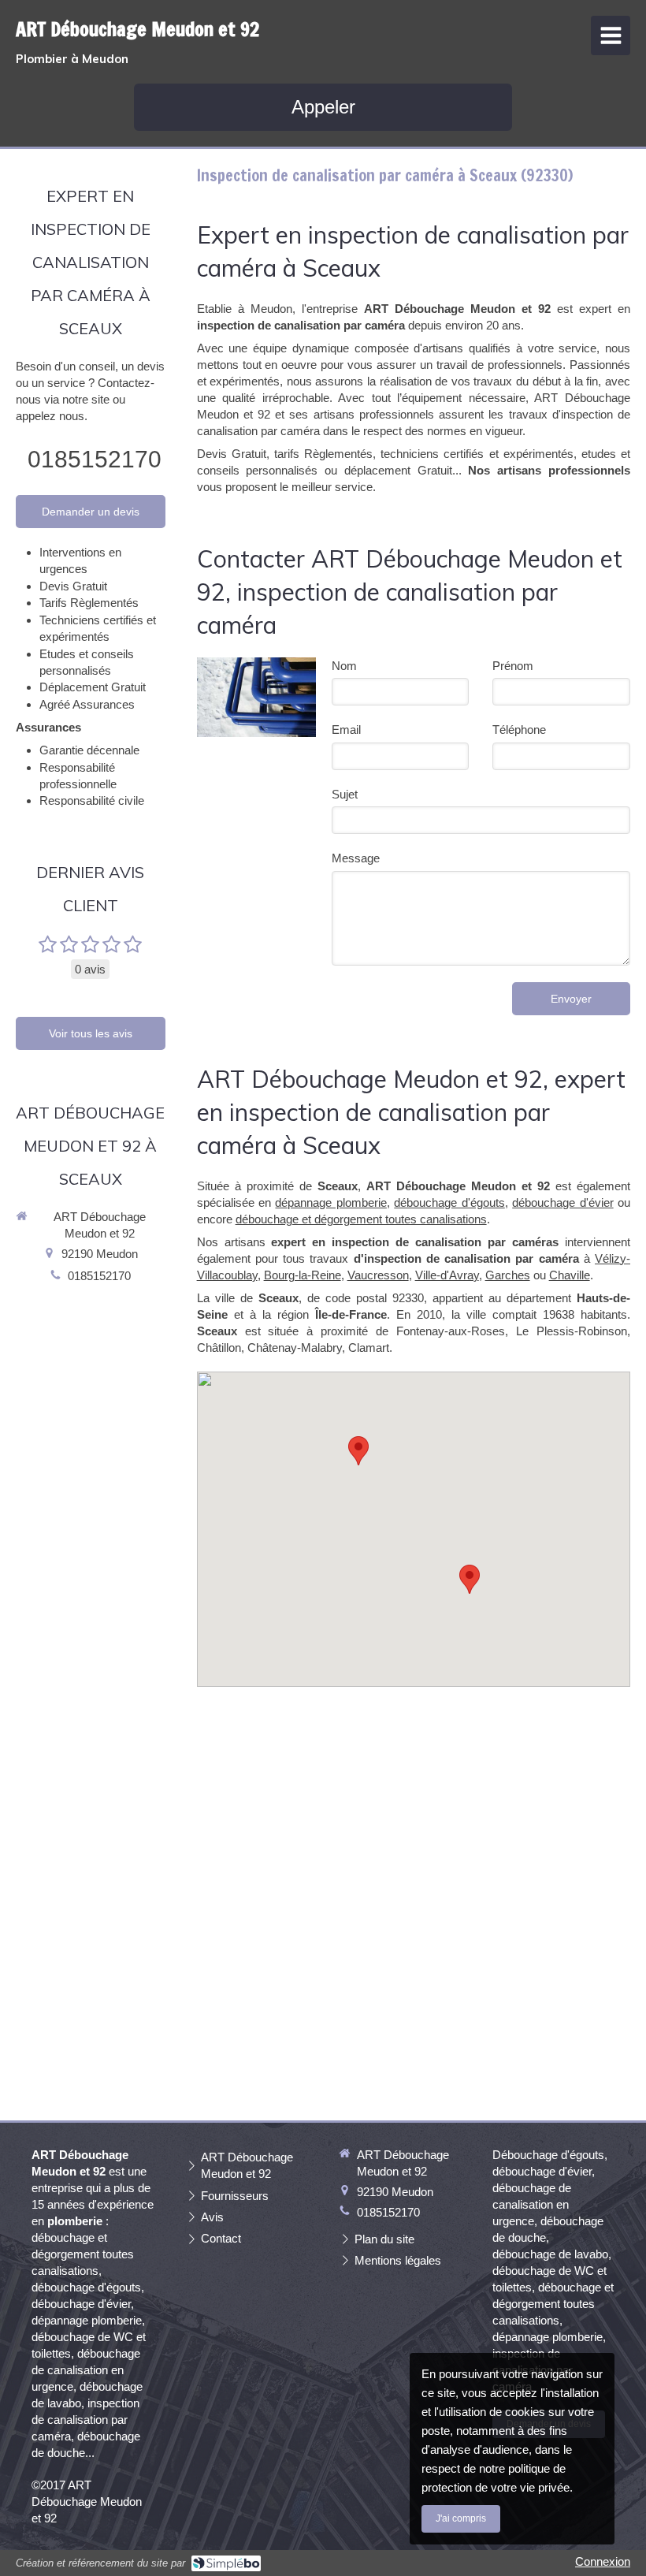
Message (356, 858)
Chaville (570, 1275)
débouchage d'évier (562, 1202)
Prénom (513, 666)
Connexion (603, 2561)
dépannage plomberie (330, 1202)
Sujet (345, 794)
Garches (508, 1275)
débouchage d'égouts (449, 1202)
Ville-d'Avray (447, 1275)
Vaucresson (378, 1275)
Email (346, 730)
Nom (344, 666)
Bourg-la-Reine (303, 1275)
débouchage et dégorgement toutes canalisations (361, 1219)
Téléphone (519, 730)
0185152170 (95, 459)
